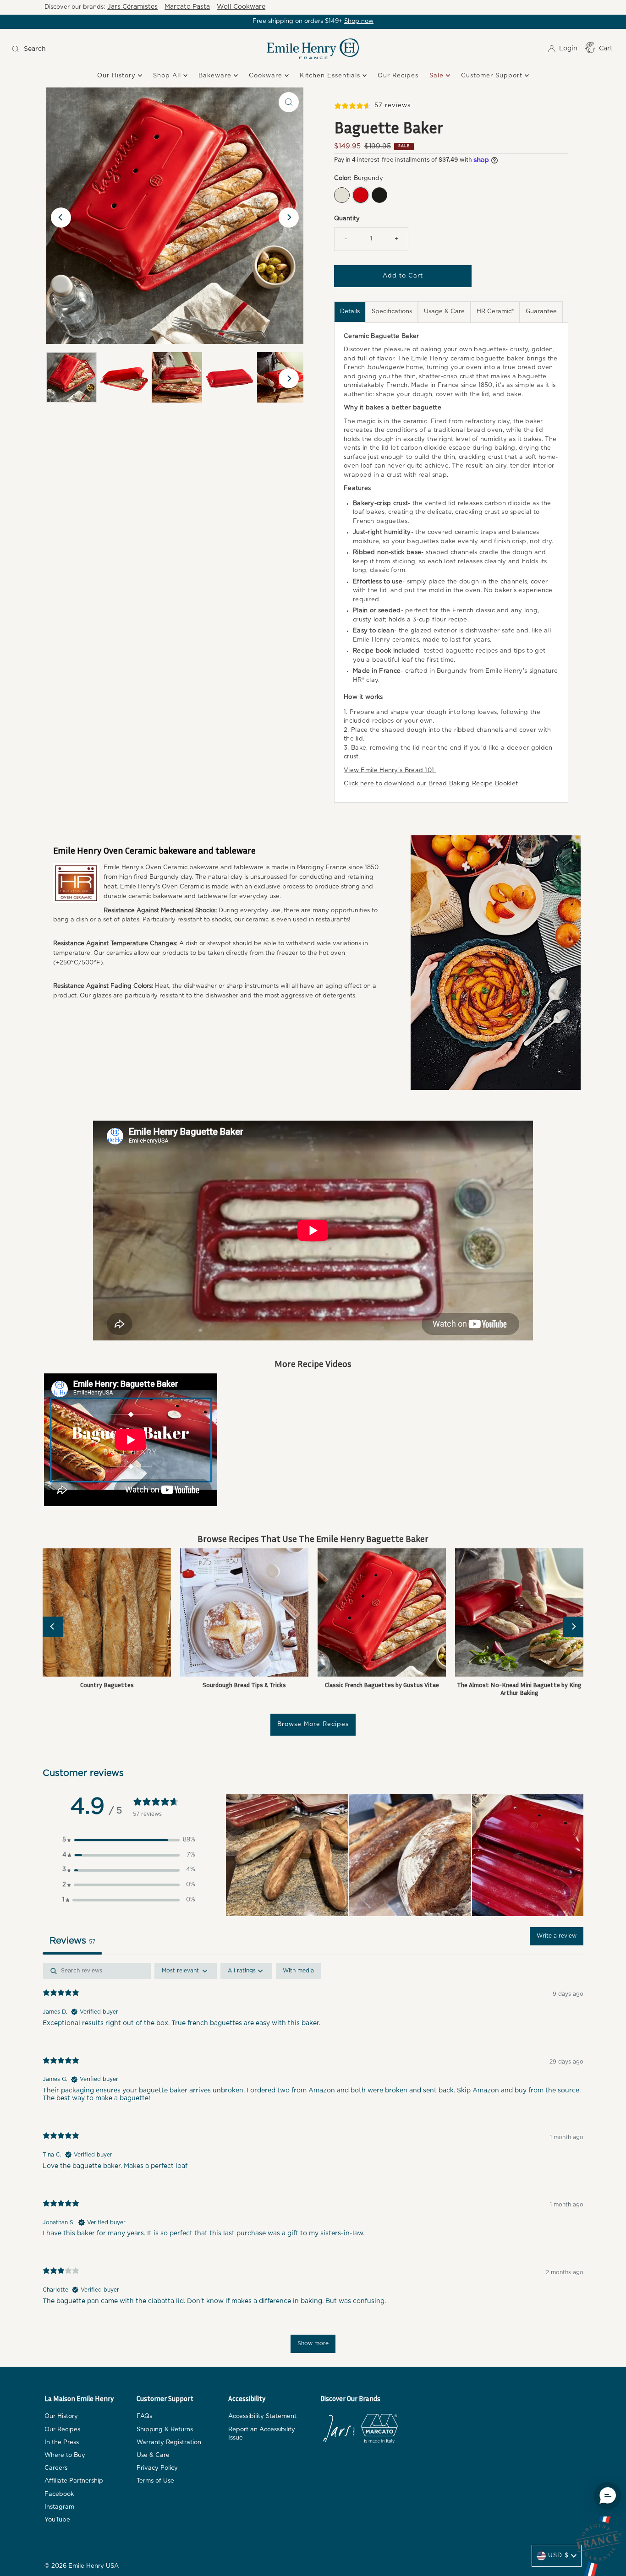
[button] (129, 1840)
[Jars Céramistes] (338, 2430)
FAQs (144, 2416)
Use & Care (153, 2455)
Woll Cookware (241, 7)
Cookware (267, 76)
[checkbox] (298, 1971)
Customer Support (493, 76)
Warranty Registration (169, 2443)
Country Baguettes (107, 1685)
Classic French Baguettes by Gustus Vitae (382, 1685)
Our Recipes (398, 76)
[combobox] (84, 49)
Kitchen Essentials (331, 76)
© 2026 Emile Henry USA (82, 2566)
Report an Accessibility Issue (262, 2434)
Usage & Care (444, 312)
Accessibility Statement (262, 2416)
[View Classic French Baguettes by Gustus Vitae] (382, 1612)
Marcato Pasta (187, 7)
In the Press (62, 2443)
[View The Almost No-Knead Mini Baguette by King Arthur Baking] (519, 1612)
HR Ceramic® (495, 312)
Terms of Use (155, 2481)
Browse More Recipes (313, 1724)
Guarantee (541, 312)
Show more (313, 2343)
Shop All (168, 76)
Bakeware (216, 76)
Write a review (557, 1936)
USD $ (558, 2556)
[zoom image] (289, 102)
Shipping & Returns (165, 2430)
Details (350, 312)
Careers (56, 2468)
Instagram (59, 2507)
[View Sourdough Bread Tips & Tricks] (244, 1612)
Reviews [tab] (72, 1941)
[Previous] (61, 218)
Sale (438, 76)
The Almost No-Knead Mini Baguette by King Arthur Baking (519, 1688)
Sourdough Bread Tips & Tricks (244, 1685)
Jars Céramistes (132, 7)
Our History (118, 76)
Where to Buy (65, 2455)
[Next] (289, 218)
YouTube (57, 2520)
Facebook (59, 2494)
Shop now (359, 21)
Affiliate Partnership (74, 2481)
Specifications (392, 312)
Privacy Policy (157, 2468)
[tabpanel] (313, 2162)
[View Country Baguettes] (107, 1612)
